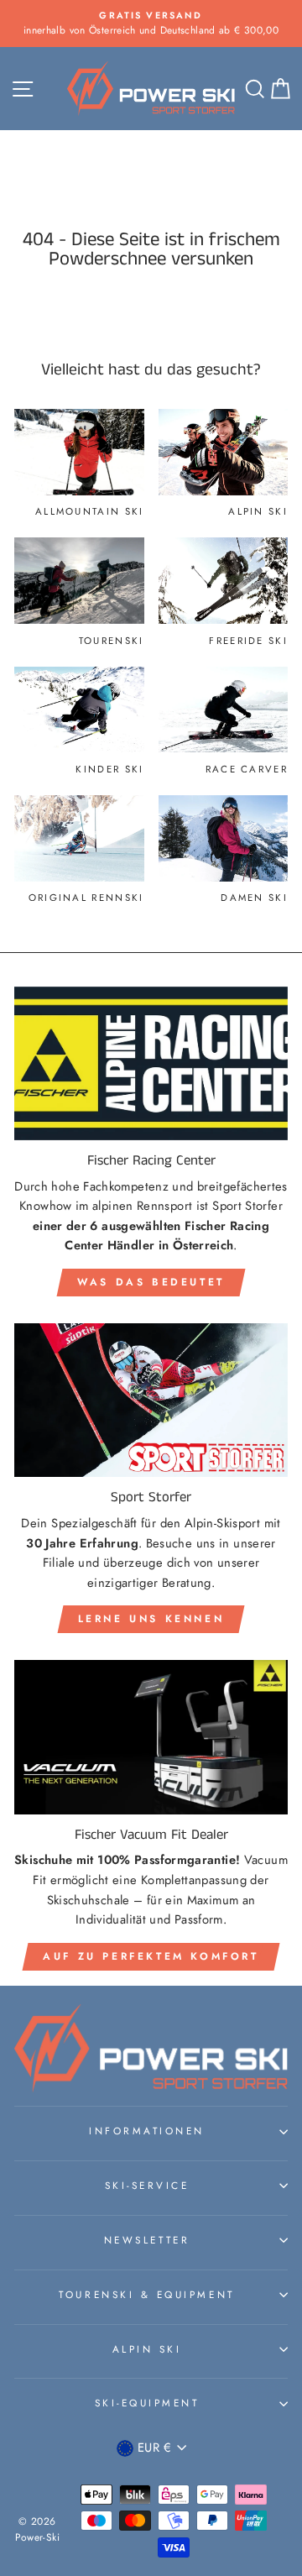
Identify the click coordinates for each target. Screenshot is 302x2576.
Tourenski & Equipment (146, 2294)
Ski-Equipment (147, 2403)
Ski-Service (147, 2185)
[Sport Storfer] (151, 1400)
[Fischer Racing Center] (151, 1063)
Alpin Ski (147, 2349)
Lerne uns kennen (151, 1619)
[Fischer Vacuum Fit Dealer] (151, 1737)
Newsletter (147, 2240)
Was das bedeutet (151, 1282)
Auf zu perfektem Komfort (151, 1956)
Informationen (147, 2131)
